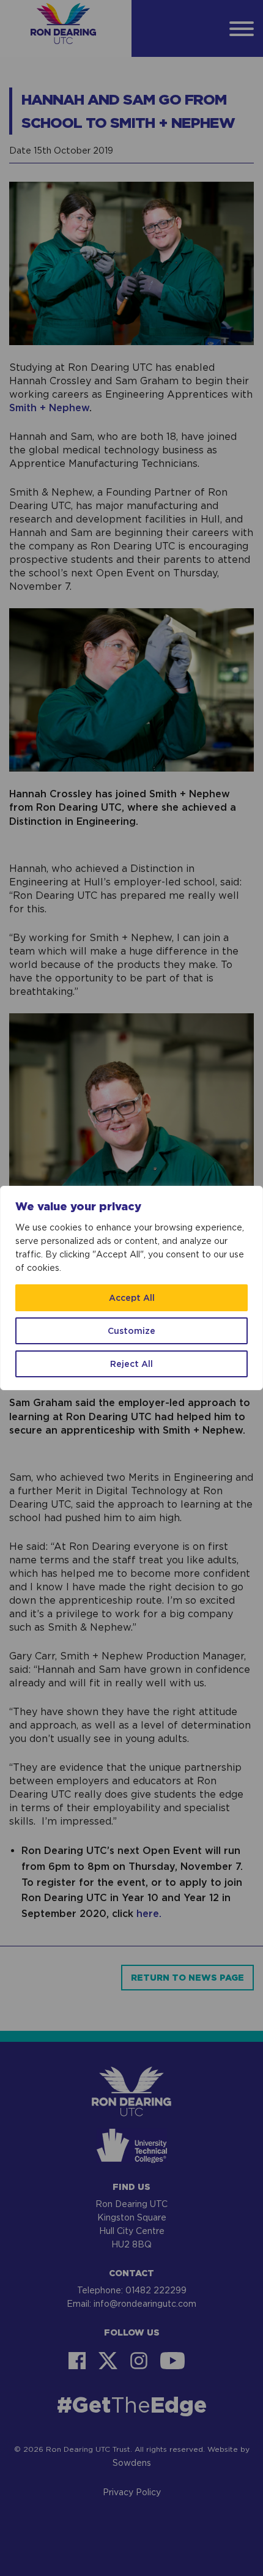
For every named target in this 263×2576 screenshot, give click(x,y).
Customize (131, 1331)
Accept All (132, 1297)
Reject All (131, 1364)
